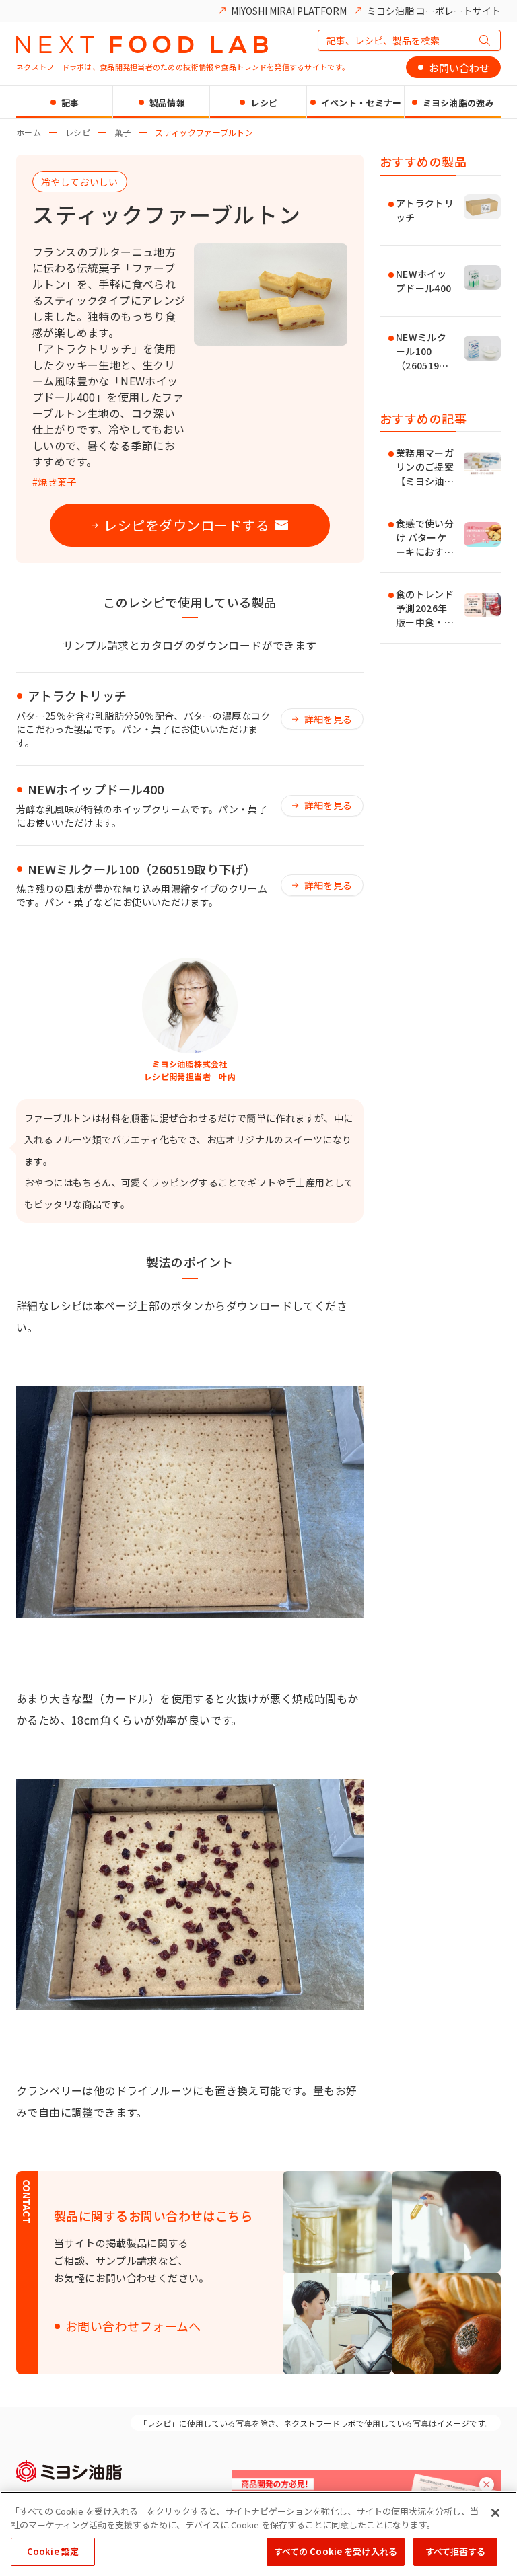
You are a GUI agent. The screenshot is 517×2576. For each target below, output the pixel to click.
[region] (258, 2534)
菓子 (123, 132)
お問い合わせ (459, 68)
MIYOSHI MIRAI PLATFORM (289, 11)
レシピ (264, 103)
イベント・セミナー (361, 103)
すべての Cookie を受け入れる (336, 2551)
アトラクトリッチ (77, 696)
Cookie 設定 (53, 2551)
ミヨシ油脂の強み (459, 103)
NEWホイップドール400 (96, 790)
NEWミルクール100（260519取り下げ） (142, 870)
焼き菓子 (57, 482)
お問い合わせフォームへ (133, 2327)
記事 (70, 103)
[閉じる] (495, 2513)
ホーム (29, 132)
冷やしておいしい (80, 182)
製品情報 (167, 103)
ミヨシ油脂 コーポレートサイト (434, 11)
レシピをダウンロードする (186, 525)
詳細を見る (329, 719)
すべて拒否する (456, 2551)
